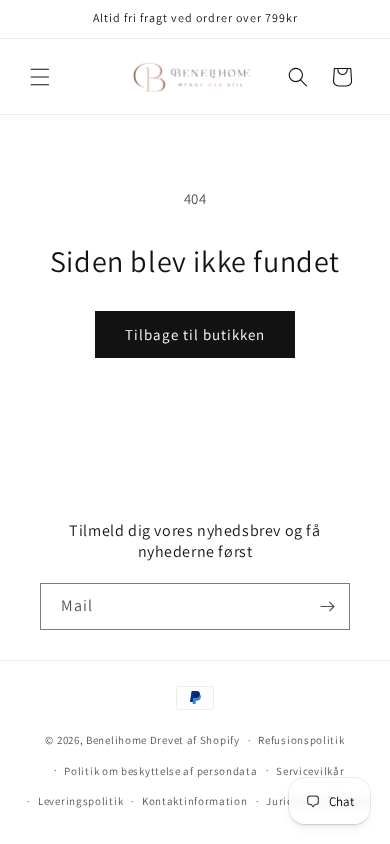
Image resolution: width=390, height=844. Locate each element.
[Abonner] (327, 606)
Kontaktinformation (195, 801)
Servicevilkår (310, 771)
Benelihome (116, 740)
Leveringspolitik (80, 801)
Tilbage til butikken (195, 334)
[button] (40, 77)
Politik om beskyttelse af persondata (160, 771)
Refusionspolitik (301, 740)
